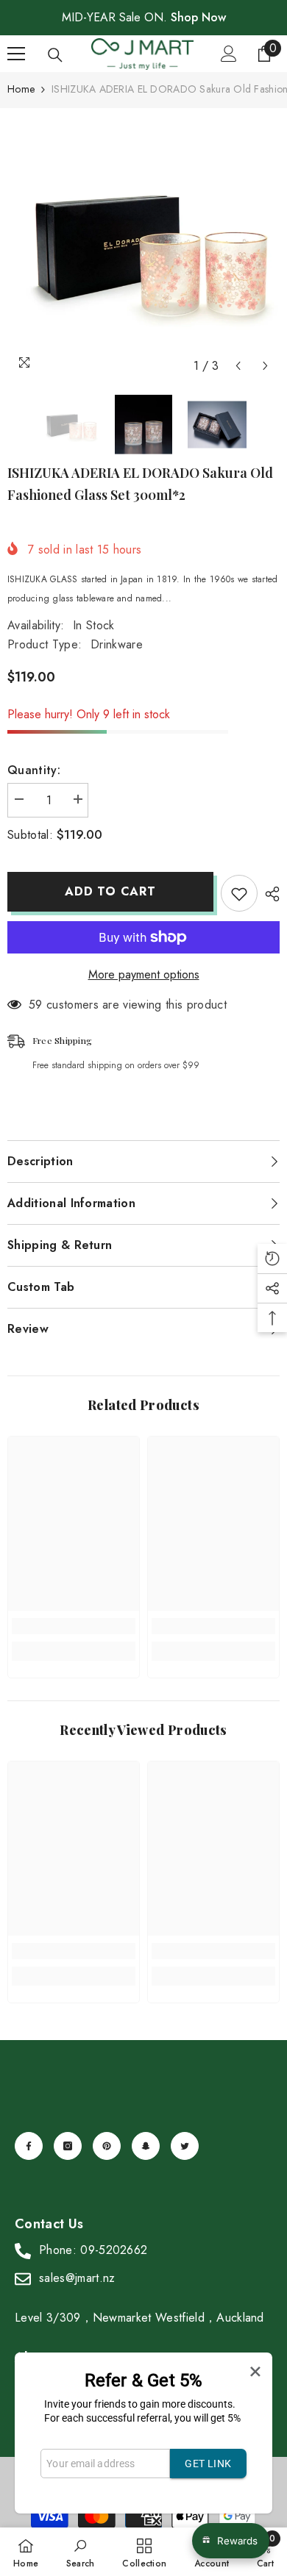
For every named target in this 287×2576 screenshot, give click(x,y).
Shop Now (198, 17)
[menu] (16, 54)
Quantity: (34, 770)
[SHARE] (269, 894)
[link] (74, 1626)
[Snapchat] (146, 2146)
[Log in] (229, 54)
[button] (238, 366)
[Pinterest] (107, 2146)
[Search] (55, 55)
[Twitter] (185, 2146)
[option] (143, 244)
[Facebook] (29, 2146)
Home (21, 89)
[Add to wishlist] (239, 893)
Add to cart (110, 891)
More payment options (144, 974)
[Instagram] (68, 2146)
